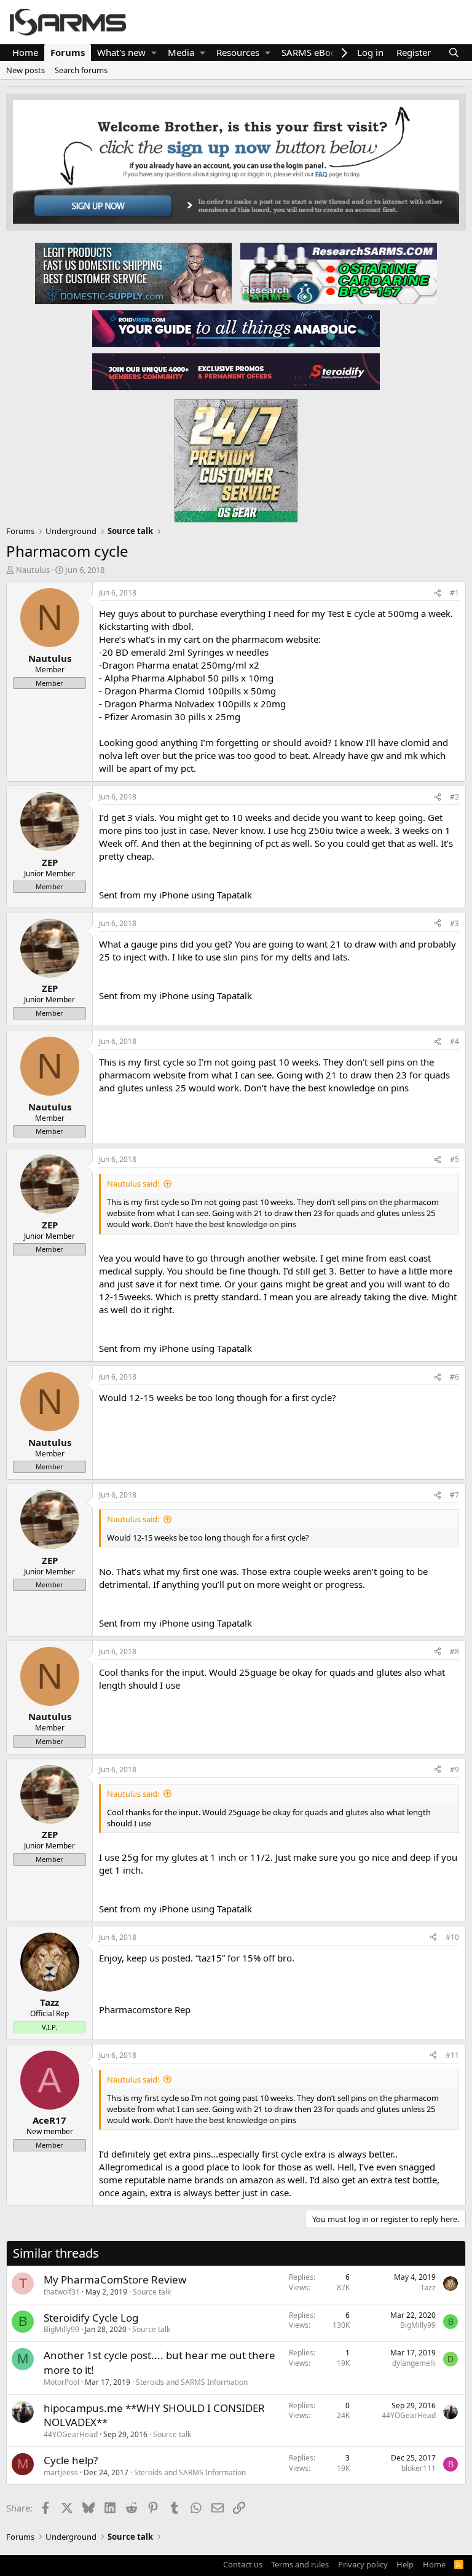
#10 (452, 1937)
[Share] (438, 593)
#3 (454, 923)
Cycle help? (71, 2460)
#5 (454, 1159)
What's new (121, 52)
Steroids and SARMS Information (192, 2382)
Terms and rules (300, 2564)
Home (25, 52)
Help (405, 2564)
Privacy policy (363, 2564)
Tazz (428, 2287)
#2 (454, 797)
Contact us (243, 2564)
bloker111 (419, 2468)
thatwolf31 (62, 2292)
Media (181, 52)
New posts (26, 70)
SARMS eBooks (313, 52)
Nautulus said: (133, 1184)
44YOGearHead (71, 2434)
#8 (454, 1651)
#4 (454, 1041)
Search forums (81, 70)
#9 (454, 1769)
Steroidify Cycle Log (91, 2318)
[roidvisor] (236, 328)
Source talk (152, 2292)
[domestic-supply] (133, 273)
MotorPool (61, 2382)
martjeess (61, 2472)
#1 (454, 593)
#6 (454, 1377)
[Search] (454, 53)
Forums (68, 52)
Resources (238, 52)
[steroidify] (236, 371)
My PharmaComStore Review (115, 2280)
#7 (454, 1495)
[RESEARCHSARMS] (337, 273)
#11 (452, 2055)
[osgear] (236, 457)
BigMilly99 (61, 2329)
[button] (154, 53)
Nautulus (33, 570)
